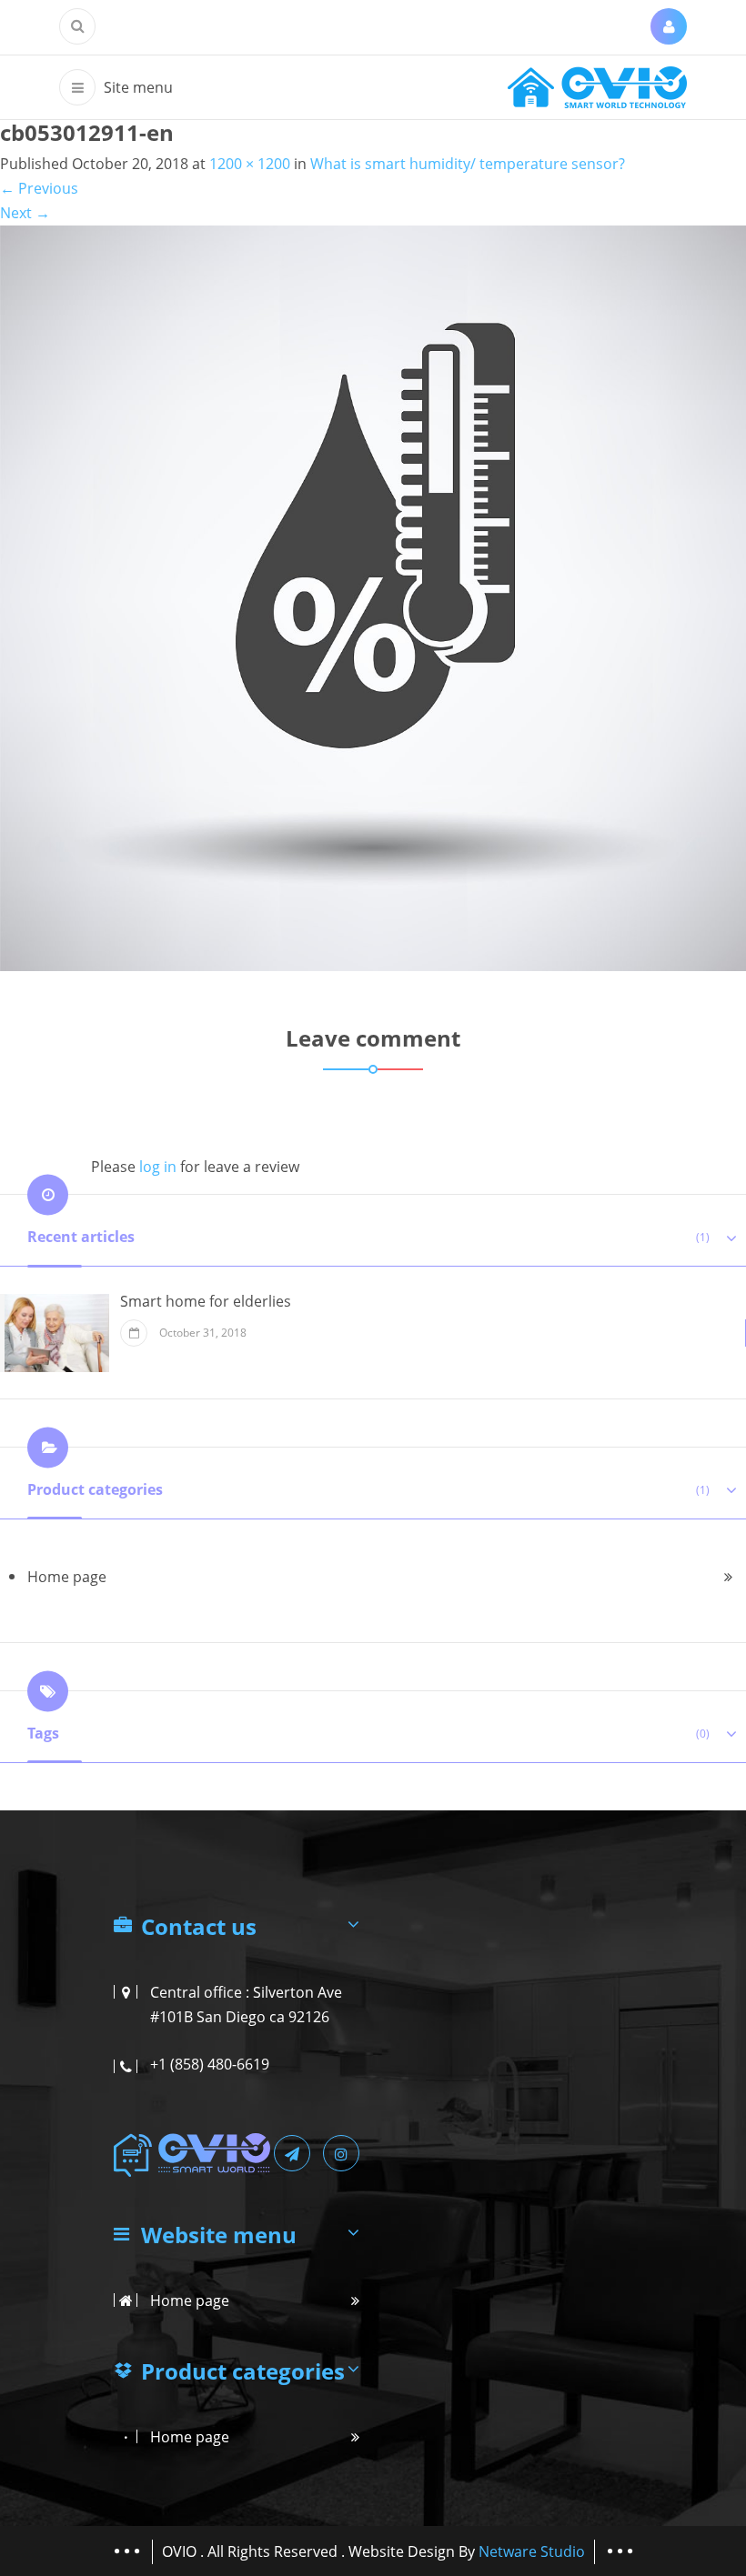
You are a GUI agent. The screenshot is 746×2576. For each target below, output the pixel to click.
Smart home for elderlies (206, 1301)
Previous (39, 188)
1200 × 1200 (250, 164)
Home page (67, 1577)
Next (25, 213)
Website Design (403, 2551)
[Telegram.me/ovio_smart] (292, 2153)
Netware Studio (532, 2551)
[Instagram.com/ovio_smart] (341, 2153)
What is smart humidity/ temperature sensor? (468, 164)
